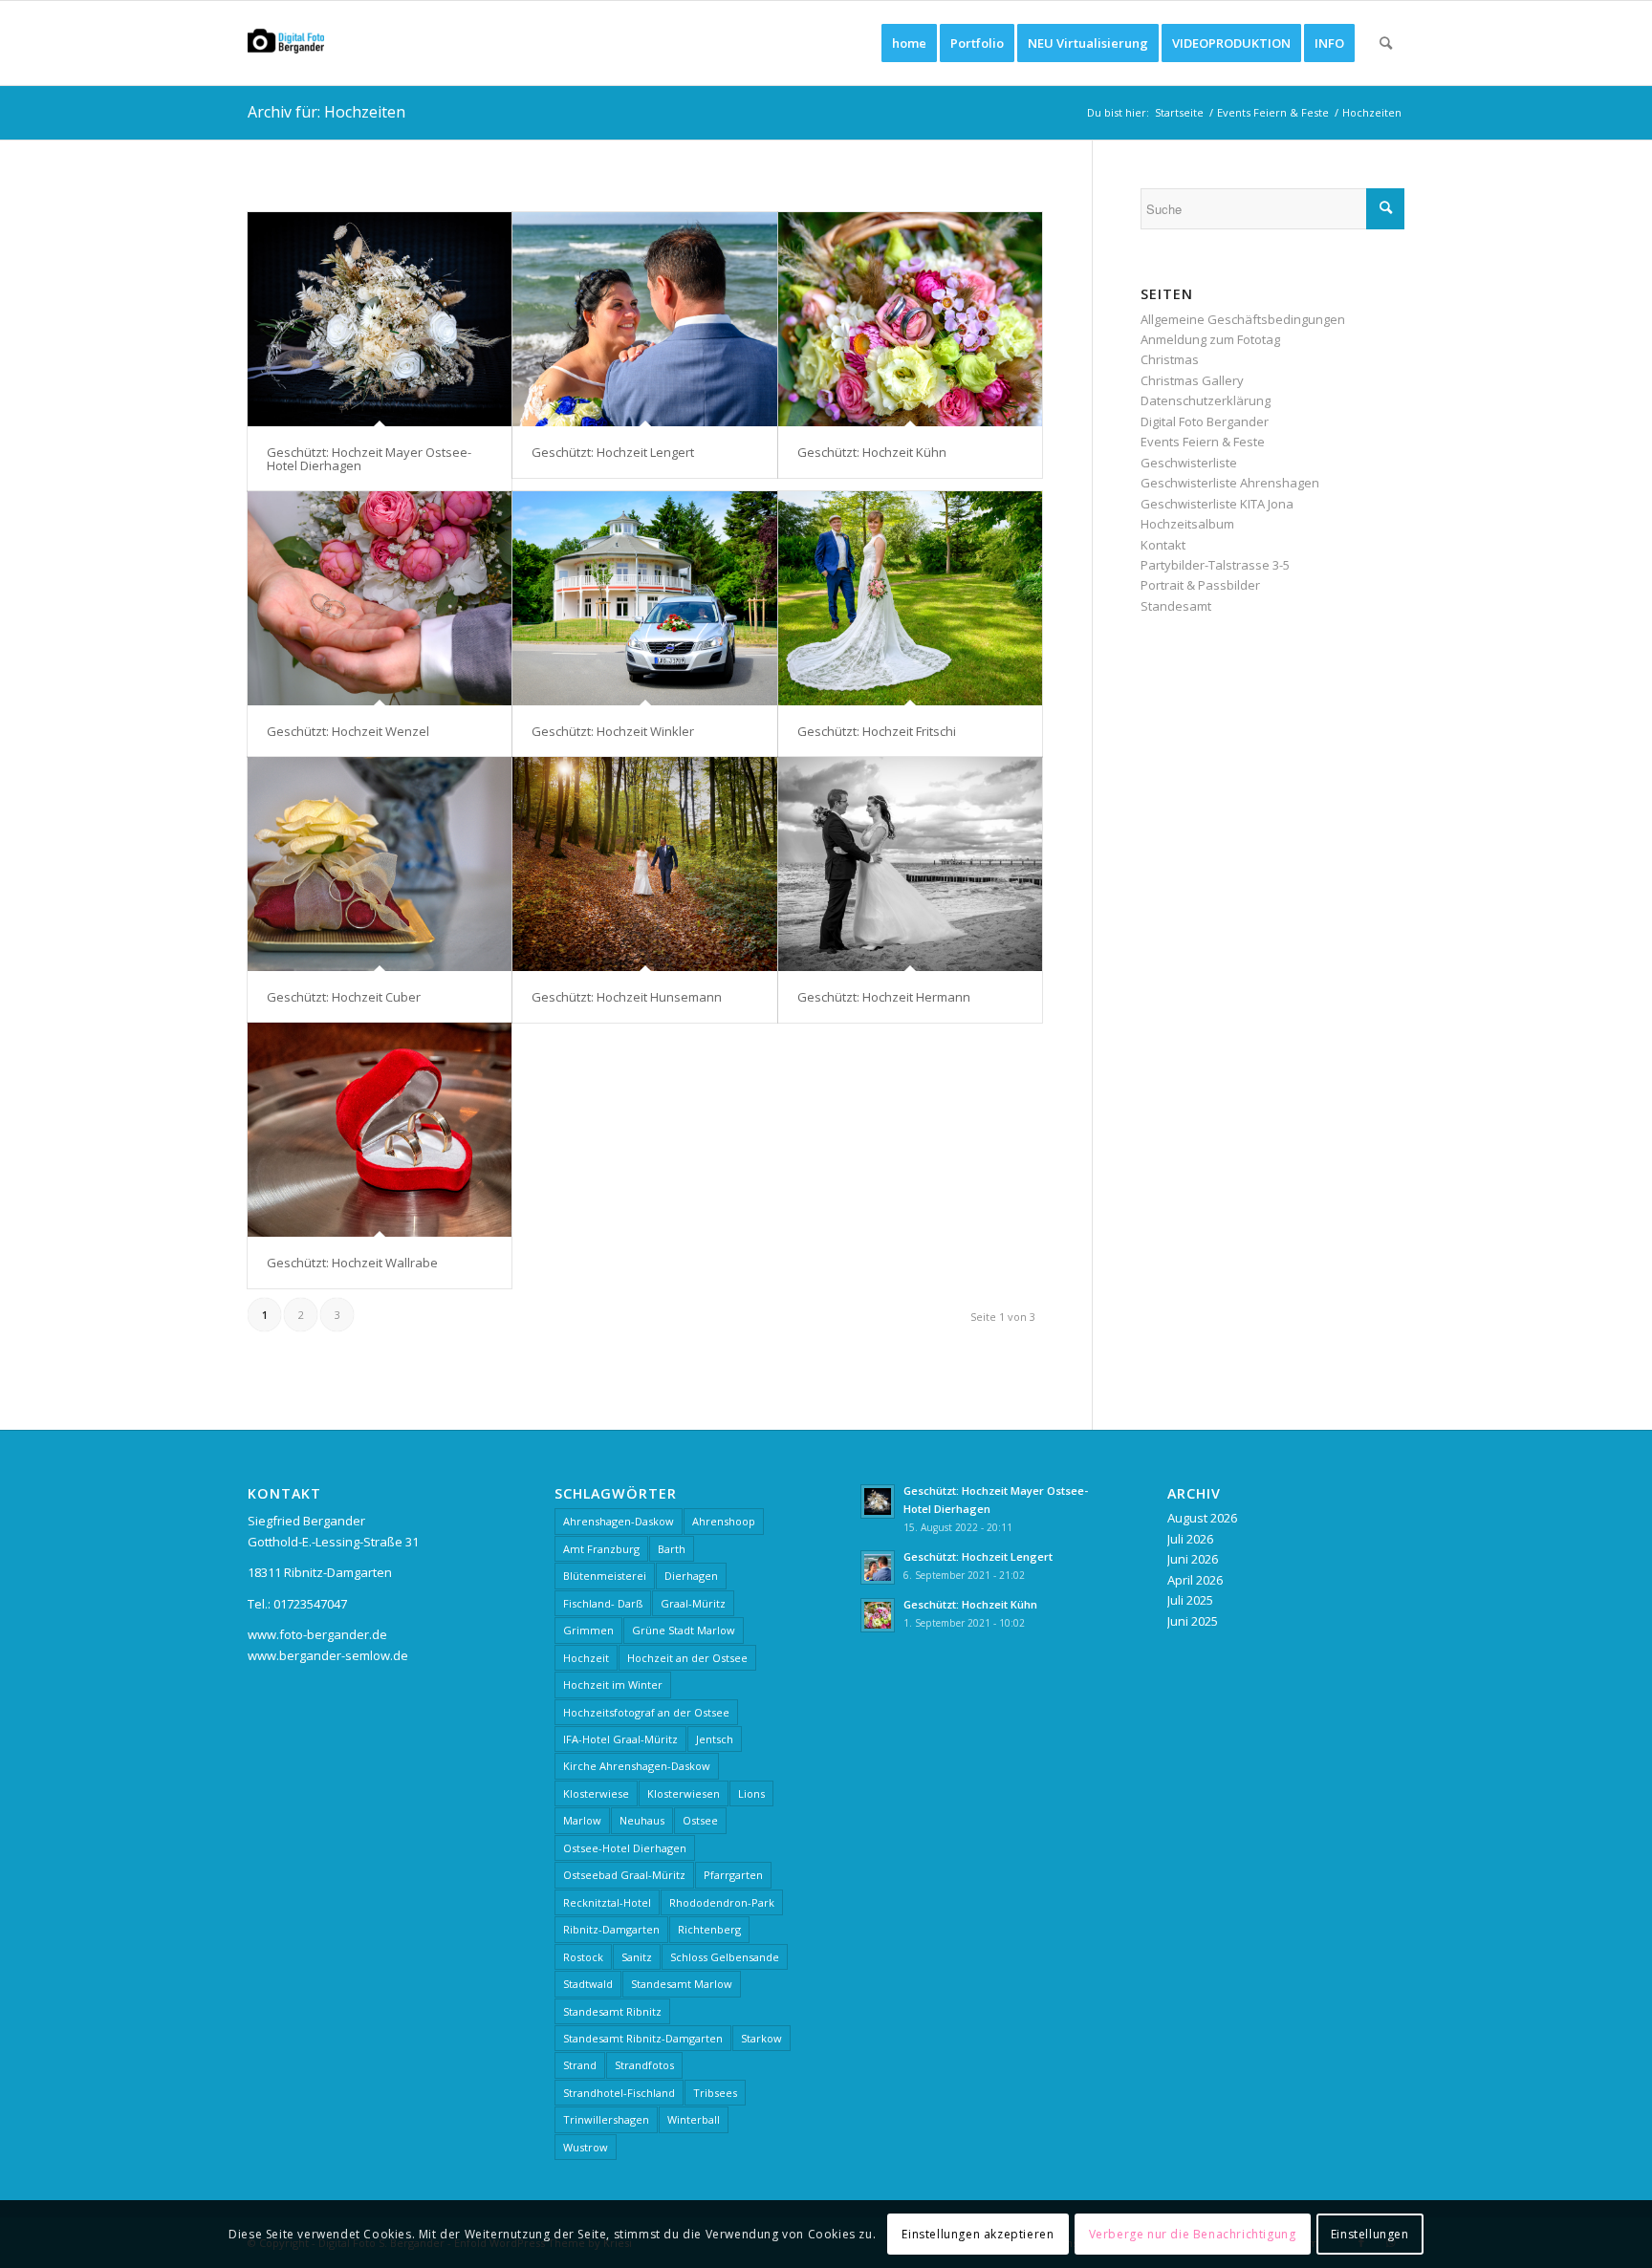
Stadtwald (588, 1984)
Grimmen (588, 1630)
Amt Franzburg (601, 1549)
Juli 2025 (1190, 1600)
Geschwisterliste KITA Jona (1217, 504)
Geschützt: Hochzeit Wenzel (348, 731)
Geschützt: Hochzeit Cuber (344, 997)
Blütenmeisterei (605, 1576)
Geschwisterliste (1189, 463)
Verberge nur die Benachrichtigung (1193, 2234)
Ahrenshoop (724, 1521)
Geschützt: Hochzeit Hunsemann (627, 997)
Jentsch (715, 1739)
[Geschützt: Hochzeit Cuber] (380, 864)
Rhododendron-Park (722, 1902)
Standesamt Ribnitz (612, 2011)
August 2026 (1202, 1518)
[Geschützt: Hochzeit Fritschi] (910, 598)
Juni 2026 (1193, 1559)
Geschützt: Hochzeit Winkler (613, 731)
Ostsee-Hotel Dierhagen (625, 1848)
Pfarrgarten (733, 1875)
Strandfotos (644, 2065)
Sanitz (637, 1957)
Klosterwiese (596, 1793)
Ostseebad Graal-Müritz (624, 1875)
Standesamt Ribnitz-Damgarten (643, 2038)
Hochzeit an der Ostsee (687, 1658)
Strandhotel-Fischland (619, 2093)
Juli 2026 (1190, 1539)
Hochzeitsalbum (1187, 524)
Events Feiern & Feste (1203, 442)
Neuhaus (642, 1820)
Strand (580, 2065)
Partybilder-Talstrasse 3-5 (1215, 565)
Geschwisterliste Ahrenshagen (1230, 483)
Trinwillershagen (606, 2119)
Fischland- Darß (603, 1603)
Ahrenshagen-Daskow (619, 1521)
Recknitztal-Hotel (607, 1902)
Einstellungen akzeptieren (978, 2234)
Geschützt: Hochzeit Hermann (884, 997)
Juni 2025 (1193, 1621)
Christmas (1170, 359)
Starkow (761, 2038)
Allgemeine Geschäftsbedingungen (1243, 319)
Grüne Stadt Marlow (684, 1630)
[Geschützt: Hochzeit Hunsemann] (644, 864)
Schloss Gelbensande (725, 1957)
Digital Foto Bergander (1205, 421)
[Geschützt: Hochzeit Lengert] (644, 319)
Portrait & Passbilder (1200, 585)
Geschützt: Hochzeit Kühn (872, 452)
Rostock (583, 1957)
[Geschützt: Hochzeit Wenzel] (380, 598)
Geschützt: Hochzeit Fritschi (877, 731)
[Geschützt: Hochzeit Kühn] (910, 319)
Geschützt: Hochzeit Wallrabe (352, 1263)
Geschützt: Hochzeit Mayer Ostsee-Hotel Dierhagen (369, 459)
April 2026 (1195, 1580)
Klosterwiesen (684, 1793)
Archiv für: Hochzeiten (326, 112)
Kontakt (1163, 545)
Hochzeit (586, 1658)
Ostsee (700, 1820)
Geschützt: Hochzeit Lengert (613, 452)
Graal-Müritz (693, 1603)
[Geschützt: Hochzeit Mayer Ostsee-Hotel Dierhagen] (380, 319)
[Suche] (1386, 43)
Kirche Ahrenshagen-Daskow (637, 1766)
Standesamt (1176, 606)
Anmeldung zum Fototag (1210, 339)
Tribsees (715, 2093)
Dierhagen (691, 1576)
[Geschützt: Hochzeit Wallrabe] (380, 1130)
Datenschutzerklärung (1206, 400)
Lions (751, 1793)
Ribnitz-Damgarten (611, 1929)
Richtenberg (709, 1929)
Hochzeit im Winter (613, 1685)
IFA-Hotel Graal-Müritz (620, 1739)
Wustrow (586, 2147)
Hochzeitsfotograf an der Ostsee (646, 1712)
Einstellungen (1370, 2234)
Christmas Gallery (1192, 380)
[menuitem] (909, 43)
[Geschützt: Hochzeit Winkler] (644, 598)
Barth (672, 1549)
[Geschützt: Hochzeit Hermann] (910, 864)
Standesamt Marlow (682, 1984)
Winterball (694, 2119)
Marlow (582, 1820)
